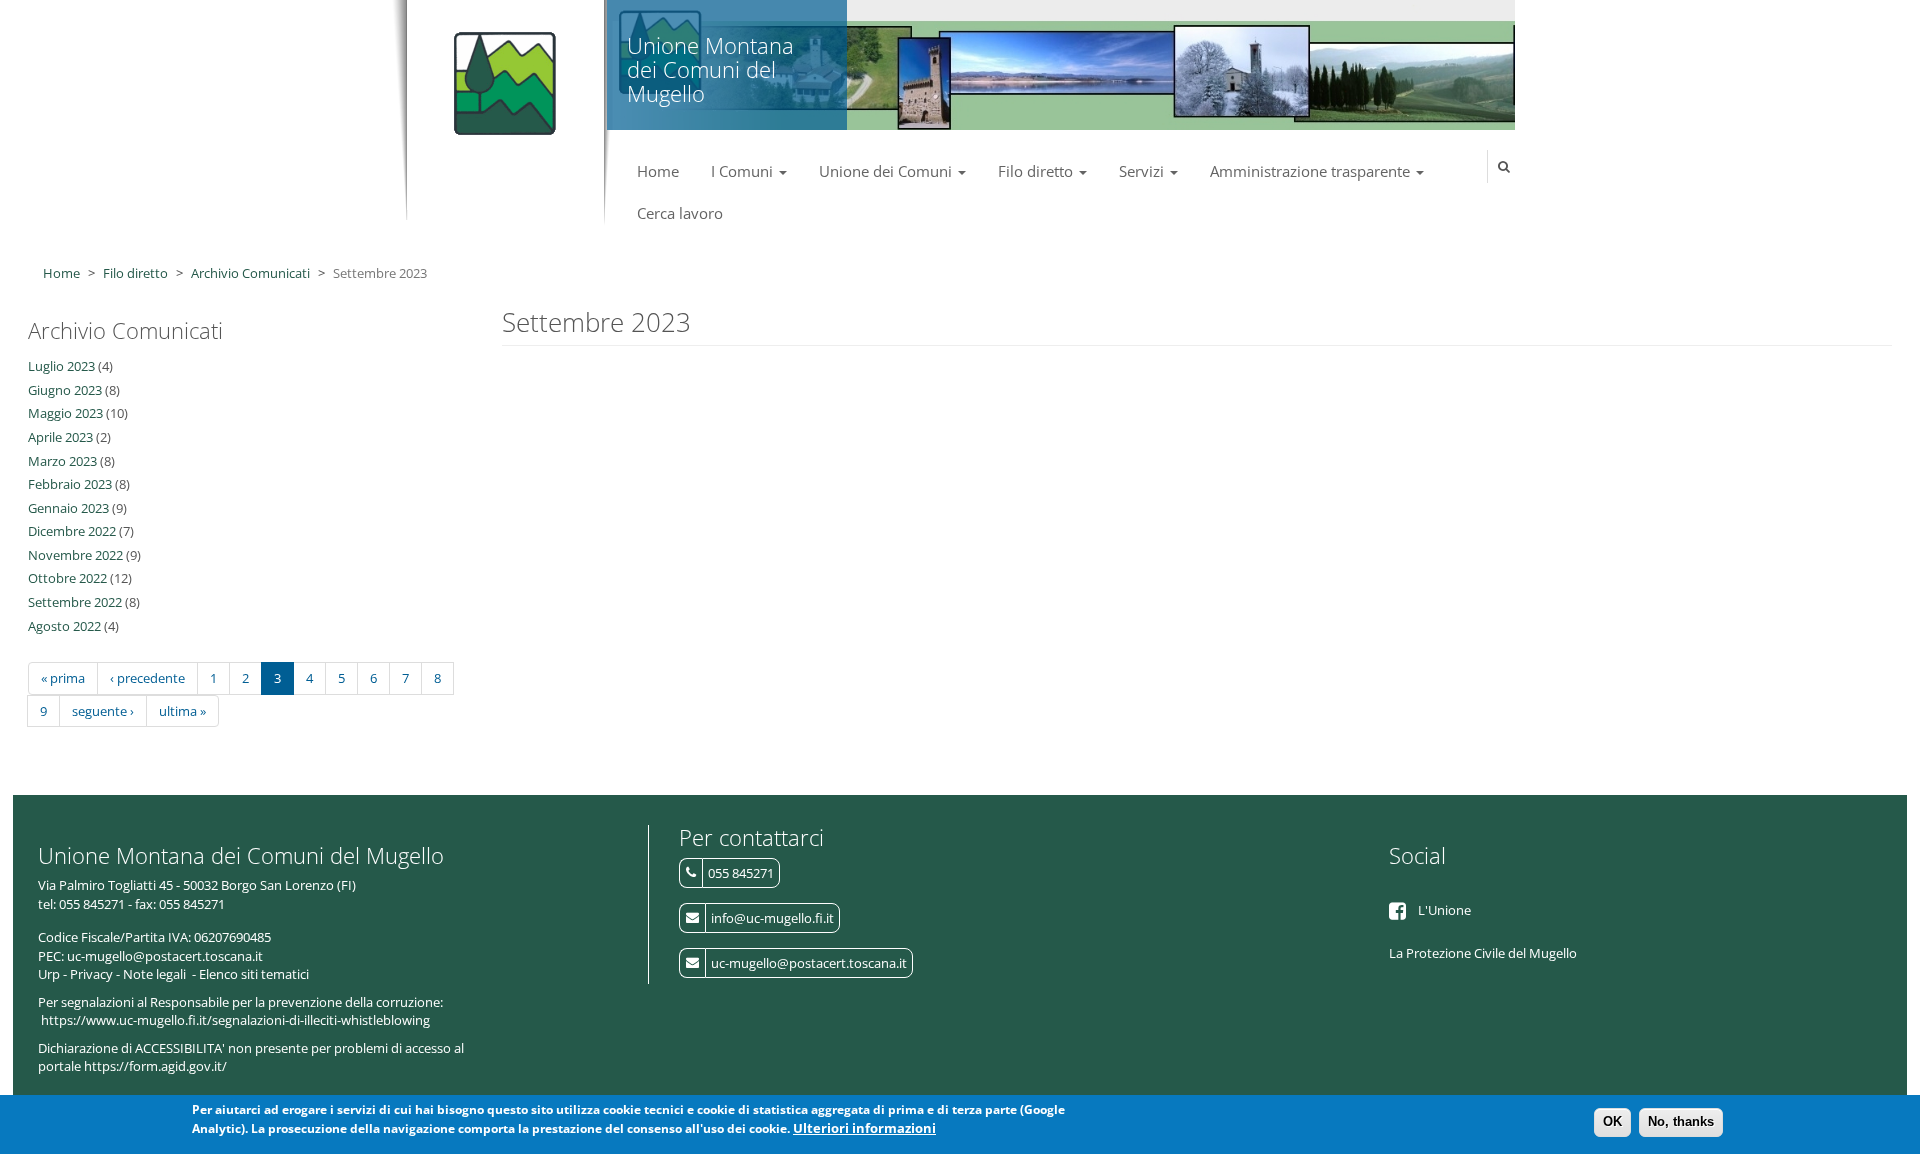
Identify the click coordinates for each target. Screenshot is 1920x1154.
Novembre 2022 (75, 555)
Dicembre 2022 (72, 531)
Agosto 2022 (64, 626)
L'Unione (1444, 910)
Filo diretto (1037, 171)
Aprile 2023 (60, 437)
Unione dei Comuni (887, 171)
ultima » (182, 711)
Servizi (1143, 171)
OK (1612, 1121)
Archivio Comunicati (250, 273)
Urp (49, 974)
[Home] (500, 75)
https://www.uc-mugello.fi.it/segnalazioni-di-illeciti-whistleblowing (235, 1020)
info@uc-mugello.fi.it (772, 918)
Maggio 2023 (65, 413)
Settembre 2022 (75, 602)
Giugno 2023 (65, 390)
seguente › (103, 711)
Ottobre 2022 (67, 578)
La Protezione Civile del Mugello (1483, 953)
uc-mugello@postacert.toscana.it (809, 963)
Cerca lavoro (680, 213)
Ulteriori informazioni (864, 1128)
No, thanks (1681, 1121)
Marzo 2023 (62, 461)
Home (658, 171)
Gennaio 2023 (68, 508)
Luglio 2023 (61, 366)
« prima (63, 678)
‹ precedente (147, 678)
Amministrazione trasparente (1312, 171)
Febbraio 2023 (70, 484)
